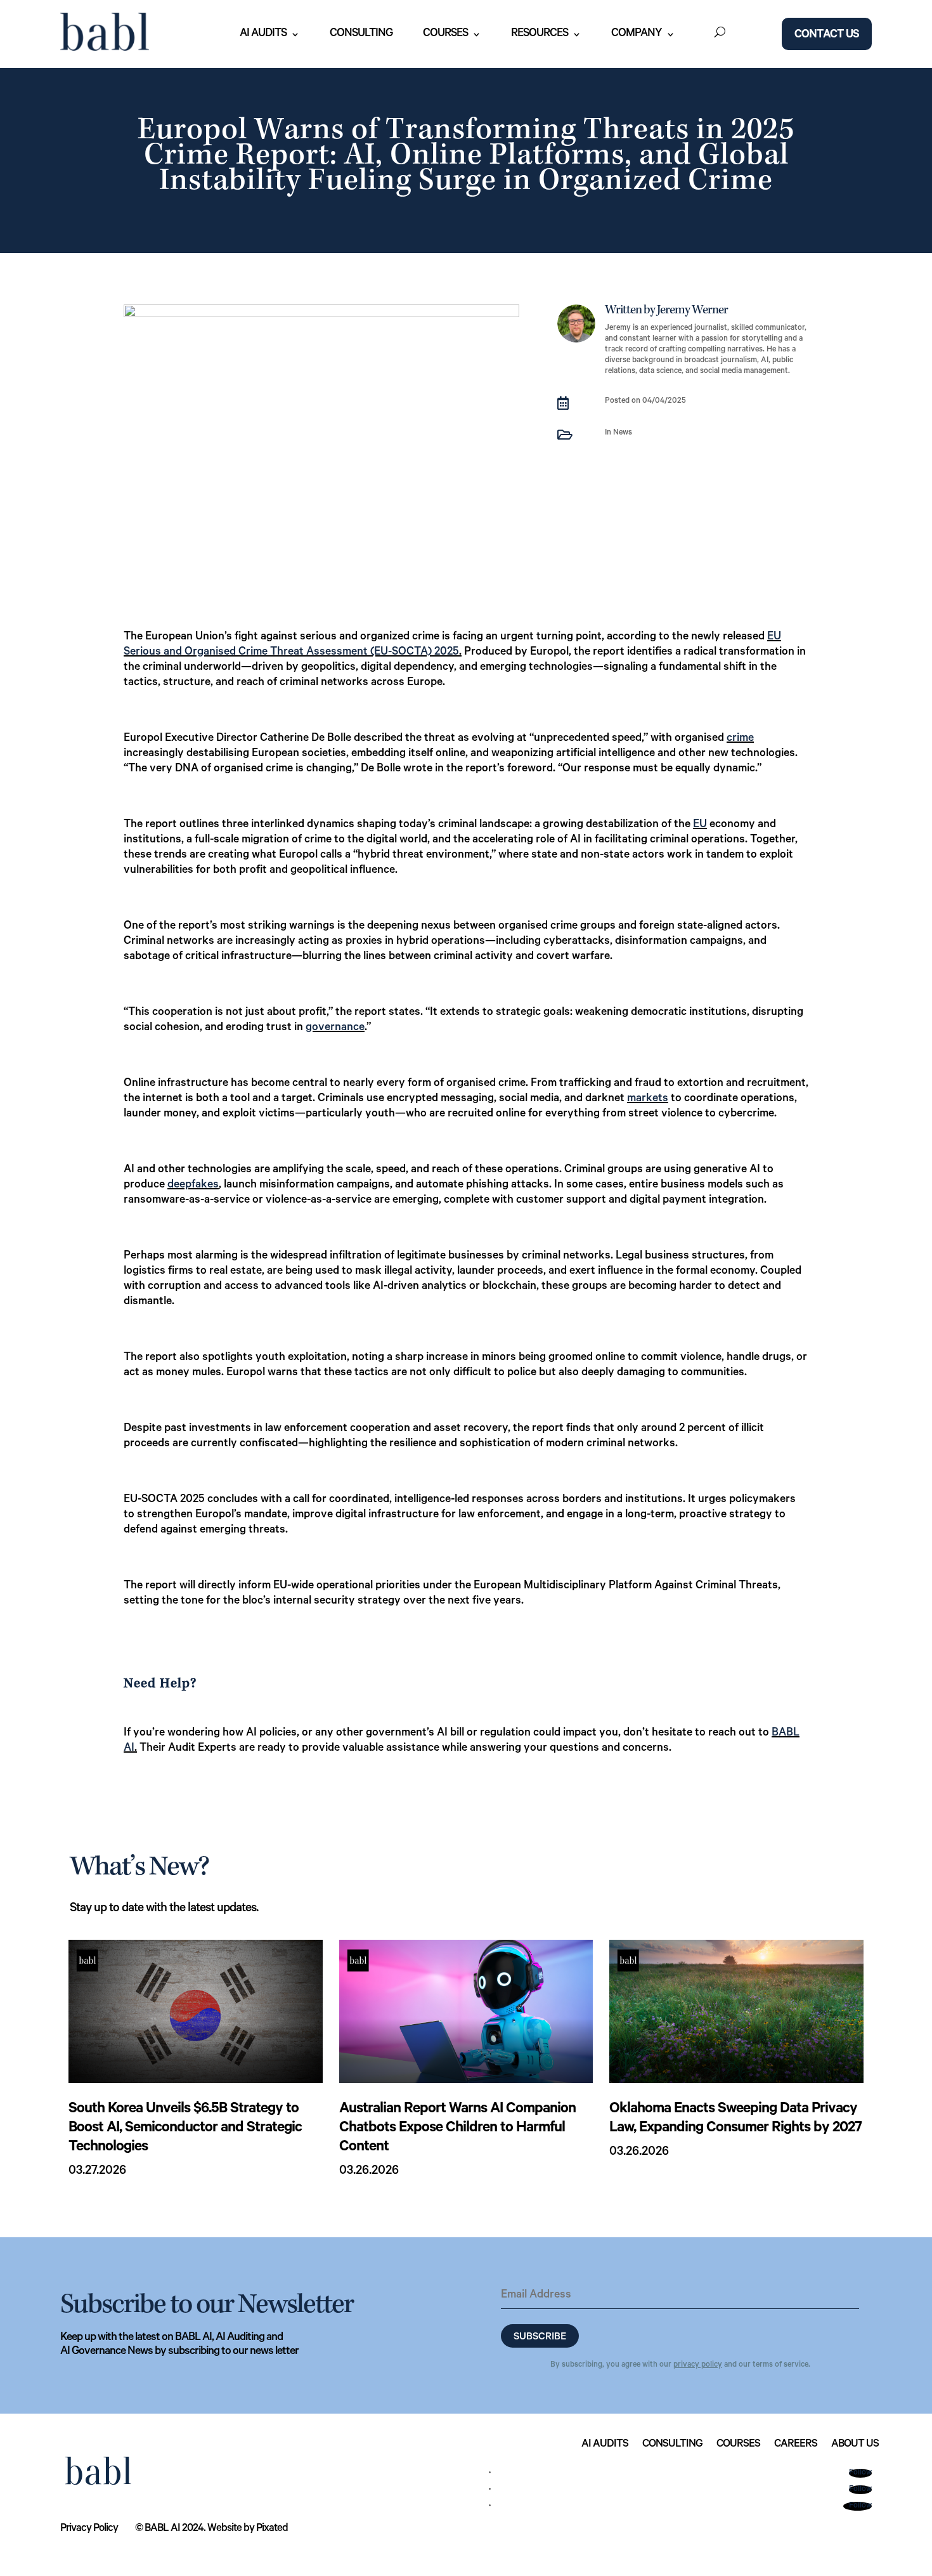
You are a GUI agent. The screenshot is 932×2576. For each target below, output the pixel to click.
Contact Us (827, 36)
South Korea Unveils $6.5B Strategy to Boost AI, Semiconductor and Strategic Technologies (185, 2129)
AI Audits (263, 34)
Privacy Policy (89, 2529)
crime (740, 739)
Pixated (272, 2529)
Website (224, 2529)
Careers (796, 2445)
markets (648, 1099)
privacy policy (698, 2365)
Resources (540, 34)
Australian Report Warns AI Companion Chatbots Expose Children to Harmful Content (457, 2129)
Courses (445, 34)
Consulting (361, 34)
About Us (855, 2445)
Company (637, 34)
